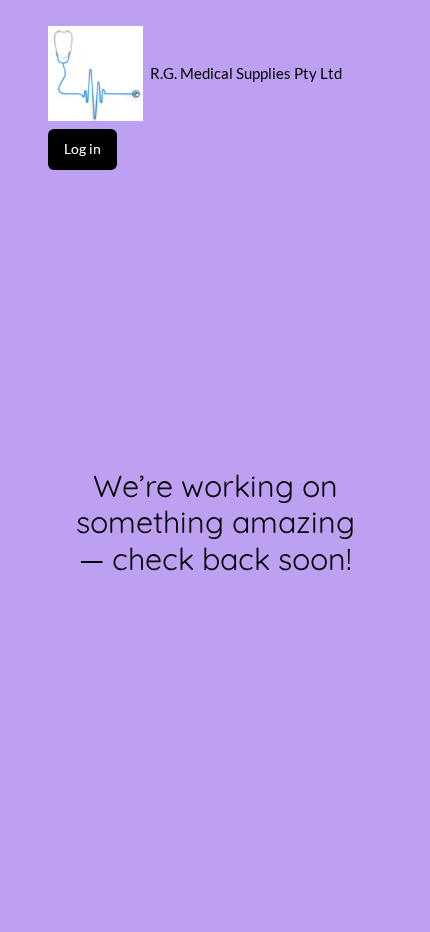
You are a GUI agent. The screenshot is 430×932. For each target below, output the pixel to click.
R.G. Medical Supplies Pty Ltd (246, 73)
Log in (82, 148)
